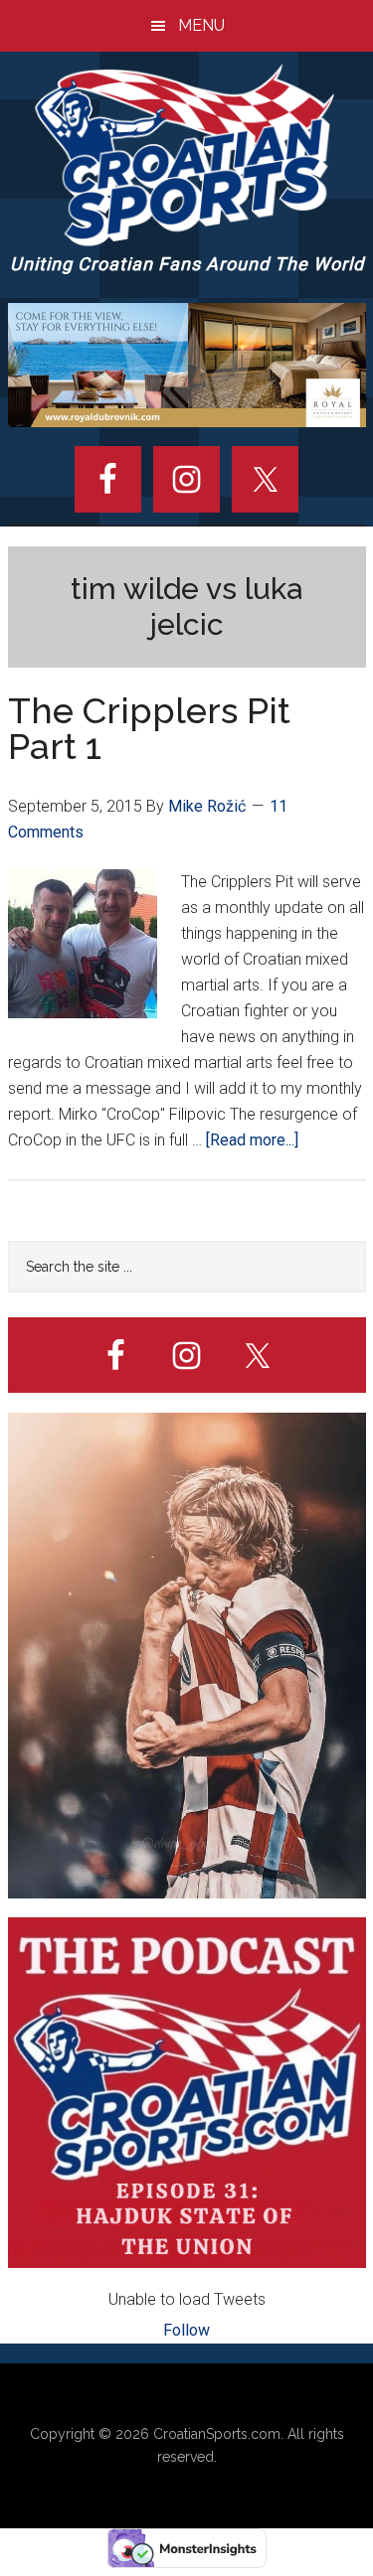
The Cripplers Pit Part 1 (149, 728)
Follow (186, 2330)
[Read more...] (252, 1140)
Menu (201, 25)
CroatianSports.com (217, 2434)
